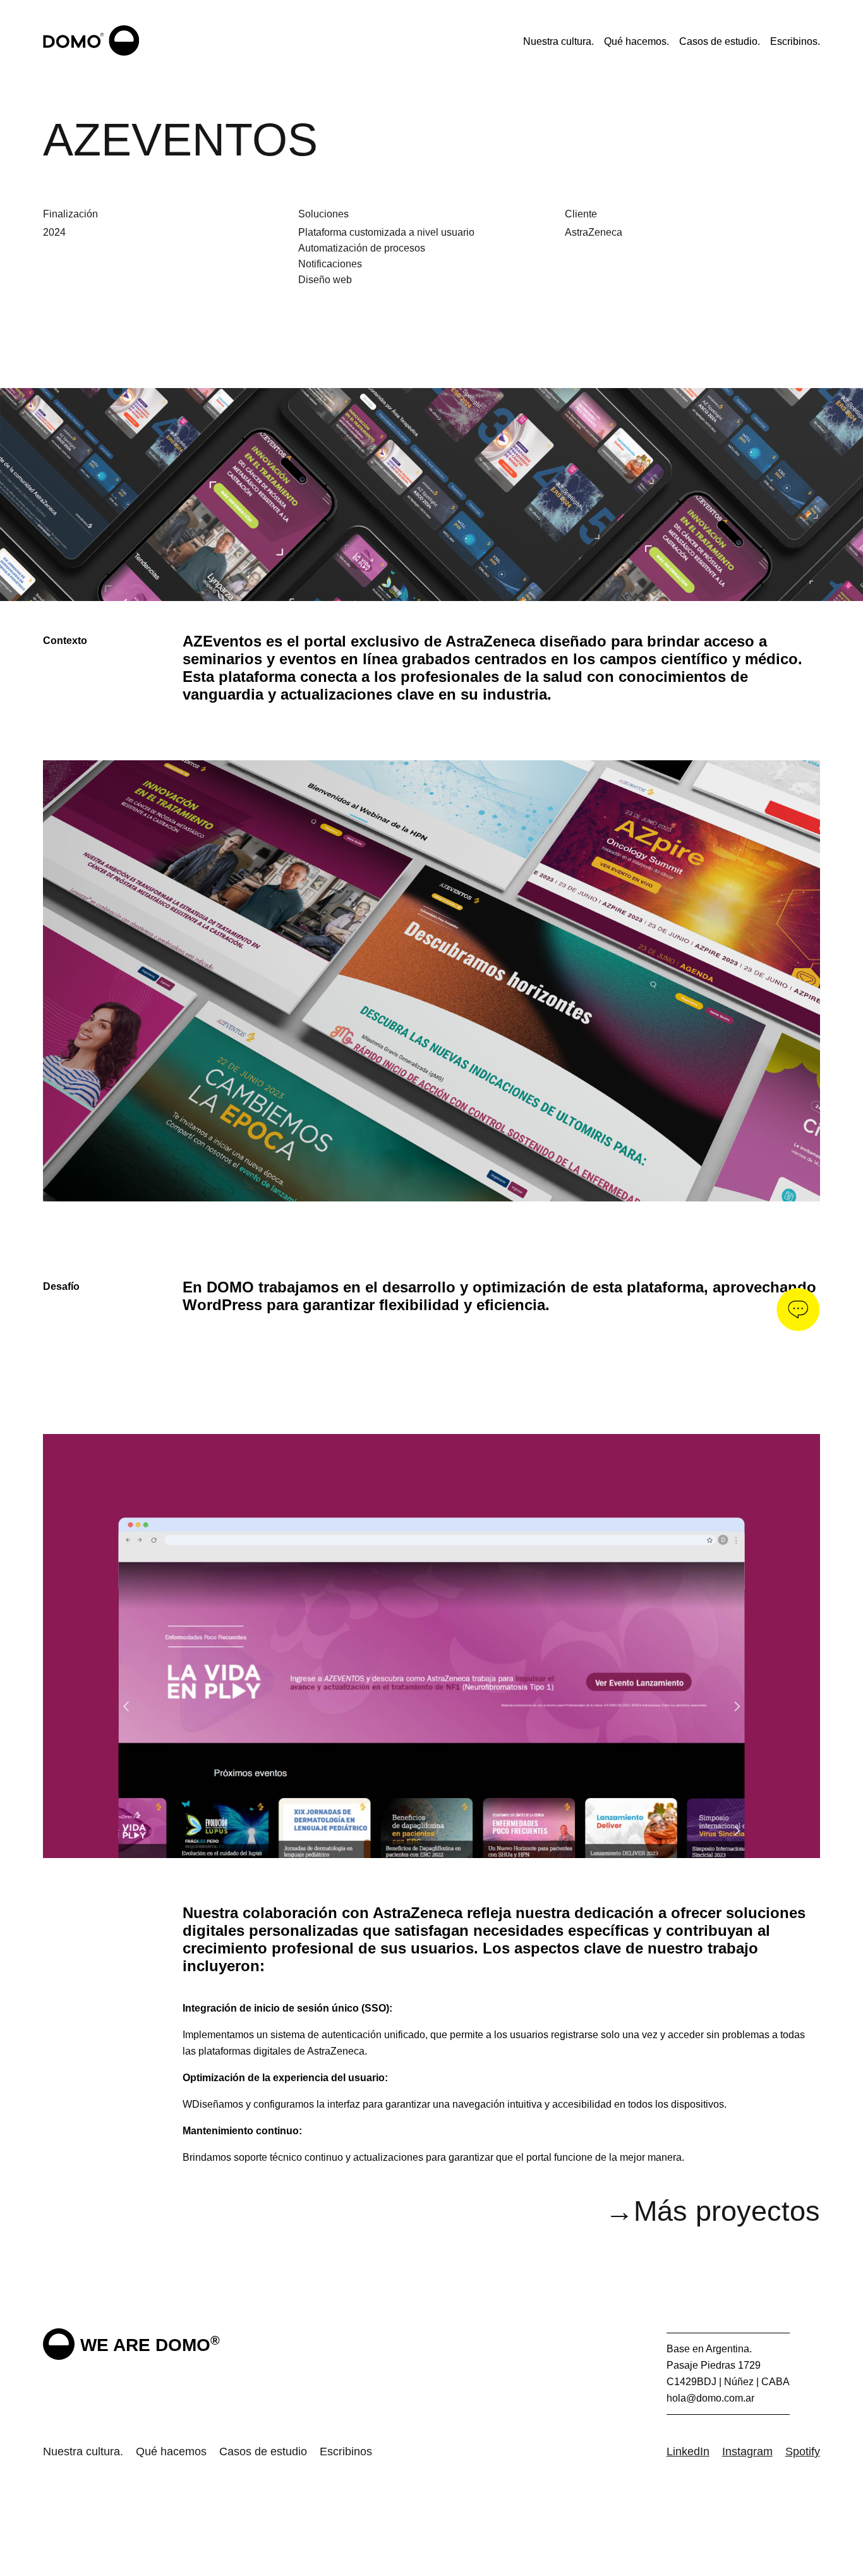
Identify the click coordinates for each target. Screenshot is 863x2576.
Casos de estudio (263, 2451)
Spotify (803, 2451)
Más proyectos (713, 2211)
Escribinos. (795, 41)
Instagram (747, 2451)
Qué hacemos (171, 2451)
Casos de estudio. (720, 41)
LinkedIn (688, 2451)
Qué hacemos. (637, 41)
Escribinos (346, 2451)
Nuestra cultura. (558, 41)
